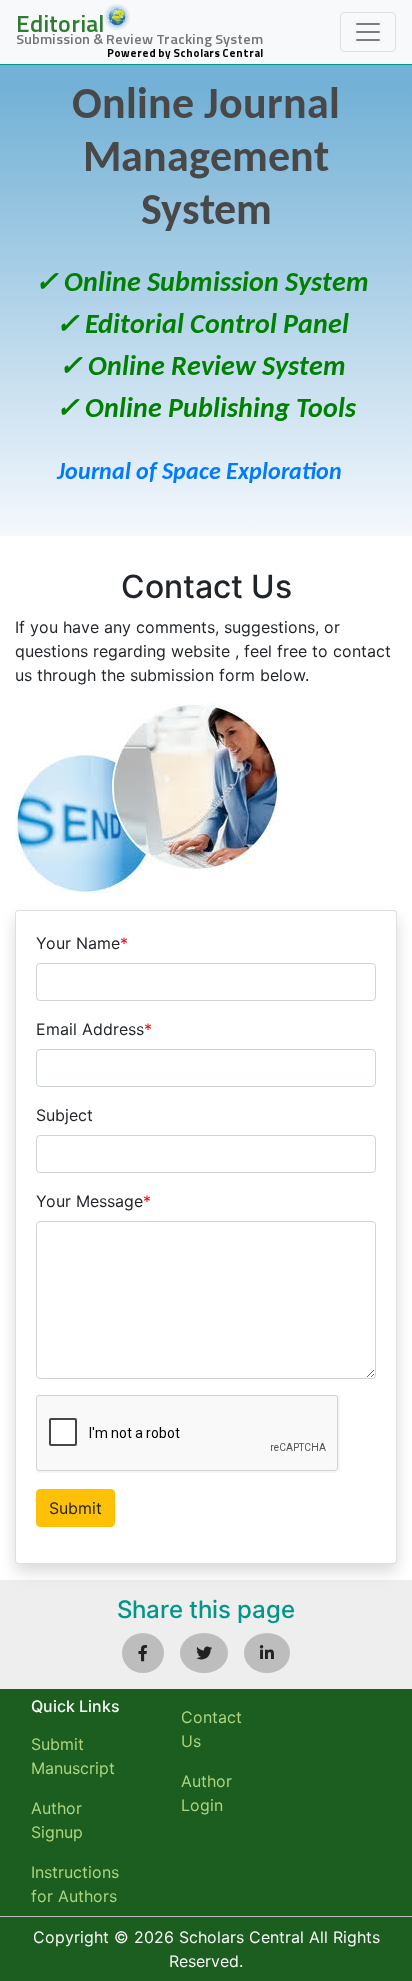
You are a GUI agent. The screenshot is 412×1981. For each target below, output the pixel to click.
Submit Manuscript (73, 1756)
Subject (64, 1115)
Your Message (93, 1201)
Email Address (94, 1029)
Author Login (206, 1793)
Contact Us (211, 1729)
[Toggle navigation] (368, 32)
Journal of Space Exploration (199, 473)
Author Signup (57, 1820)
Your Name (82, 943)
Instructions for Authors (75, 1884)
